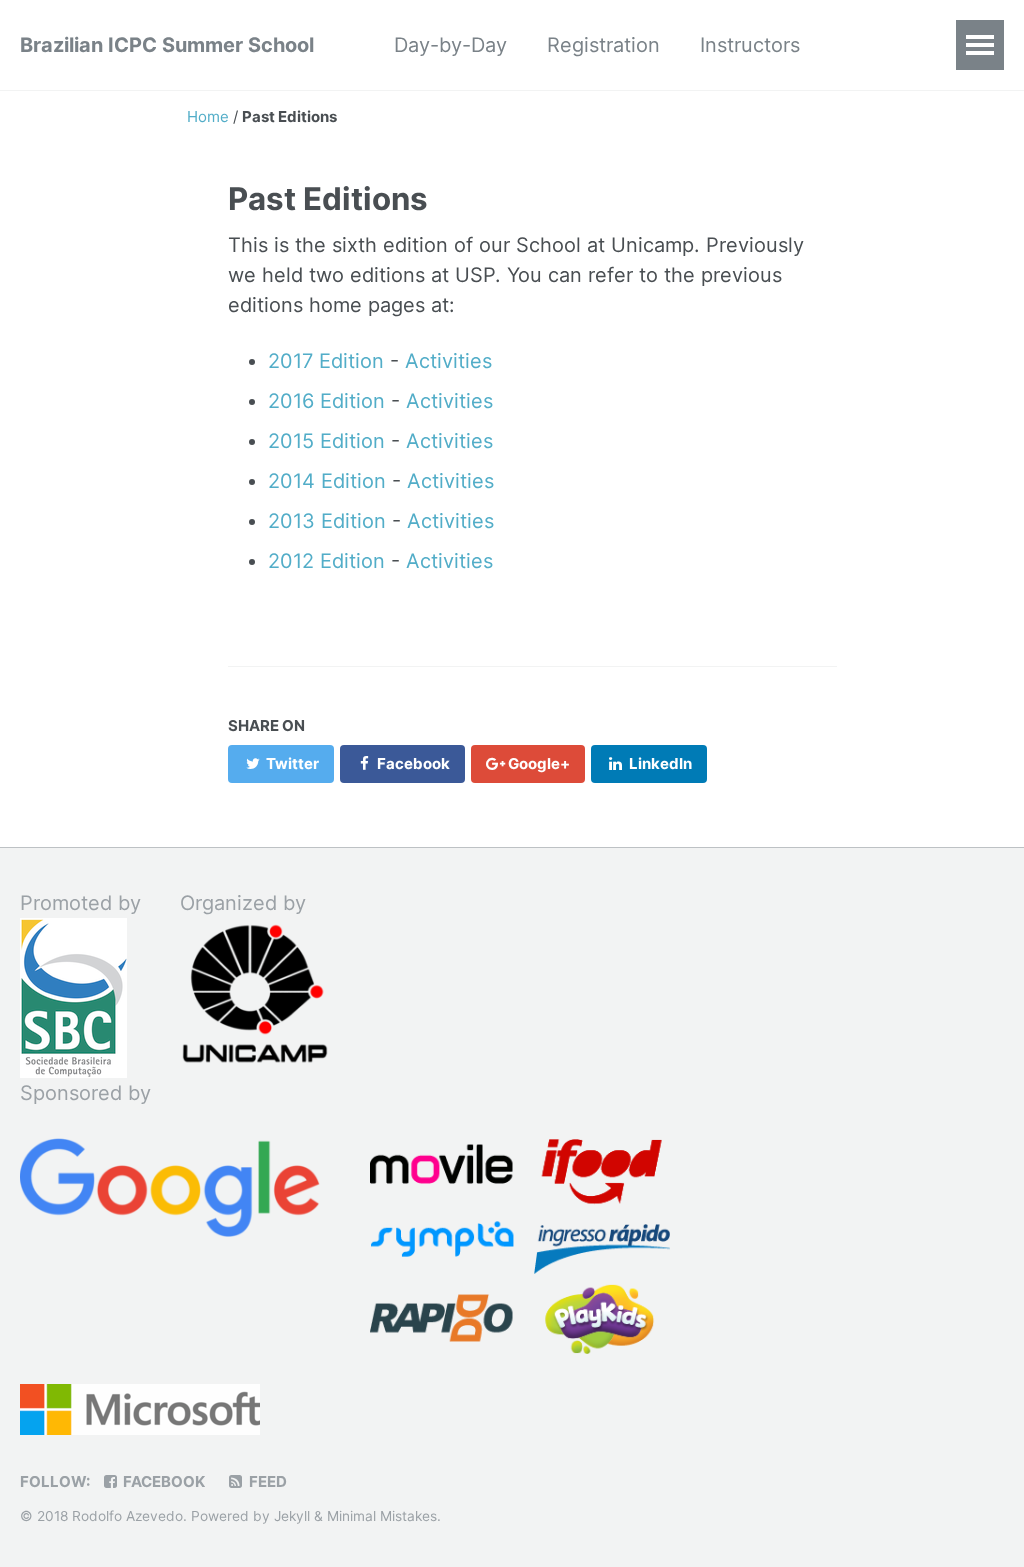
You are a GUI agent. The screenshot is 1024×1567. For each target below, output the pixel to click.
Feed (266, 1481)
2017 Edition (326, 361)
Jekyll (292, 1516)
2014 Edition (327, 481)
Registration (603, 45)
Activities (448, 361)
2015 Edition (326, 441)
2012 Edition (326, 561)
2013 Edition (327, 521)
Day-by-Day (450, 45)
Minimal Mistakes (382, 1516)
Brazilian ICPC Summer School (167, 45)
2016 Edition (326, 401)
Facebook (162, 1481)
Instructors (750, 45)
